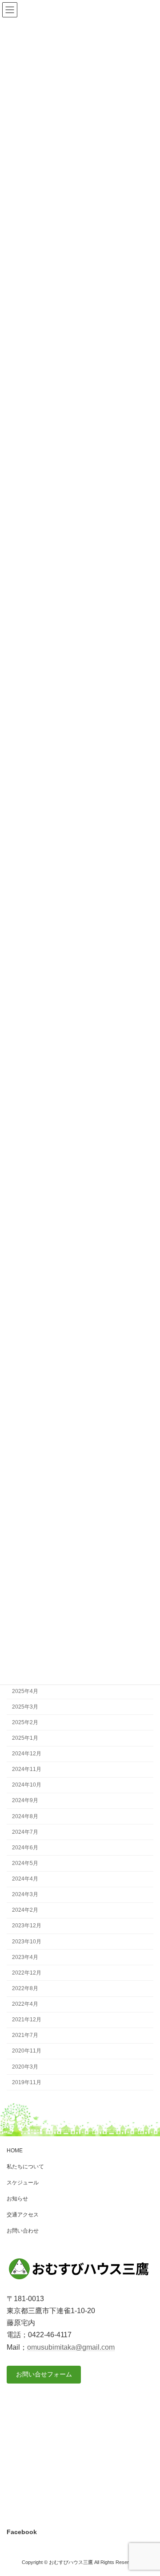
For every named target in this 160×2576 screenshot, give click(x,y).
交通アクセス (23, 2215)
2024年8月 (25, 1816)
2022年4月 (25, 2004)
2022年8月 (25, 1988)
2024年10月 (27, 1785)
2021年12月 (27, 2020)
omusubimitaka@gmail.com (71, 2347)
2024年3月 (25, 1894)
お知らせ (17, 2199)
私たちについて (25, 2167)
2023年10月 (27, 1941)
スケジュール (23, 2183)
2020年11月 (27, 2051)
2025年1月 (25, 1738)
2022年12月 (27, 1972)
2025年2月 (25, 1722)
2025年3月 (25, 1706)
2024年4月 (25, 1879)
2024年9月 (25, 1800)
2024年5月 (25, 1863)
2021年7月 (25, 2035)
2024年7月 (25, 1832)
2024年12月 (27, 1754)
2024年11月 (27, 1769)
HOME (15, 2151)
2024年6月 (25, 1847)
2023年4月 (25, 1957)
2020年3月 (25, 2066)
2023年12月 (27, 1926)
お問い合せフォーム (44, 2374)
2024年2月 (25, 1910)
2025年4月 (25, 1691)
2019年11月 (27, 2082)
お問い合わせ (23, 2231)
